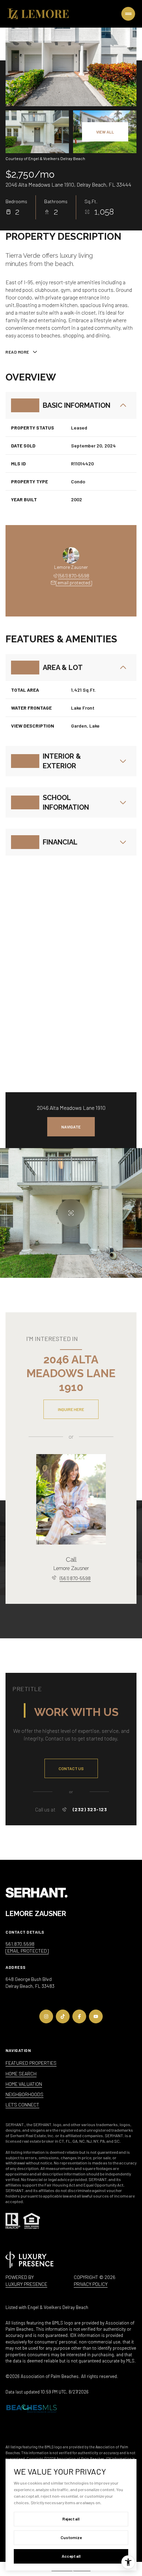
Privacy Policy (91, 2284)
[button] (71, 1768)
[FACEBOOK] (79, 2016)
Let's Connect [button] (22, 2105)
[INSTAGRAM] (46, 2016)
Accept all (71, 2556)
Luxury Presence (26, 2284)
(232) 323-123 (90, 1809)
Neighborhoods (24, 2094)
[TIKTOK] (63, 2016)
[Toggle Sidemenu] (128, 14)
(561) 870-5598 (74, 576)
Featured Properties (31, 2063)
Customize (71, 2537)
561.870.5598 (20, 1944)
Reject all (71, 2519)
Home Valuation (24, 2084)
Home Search (21, 2074)
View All (105, 132)
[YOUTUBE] (96, 2016)
